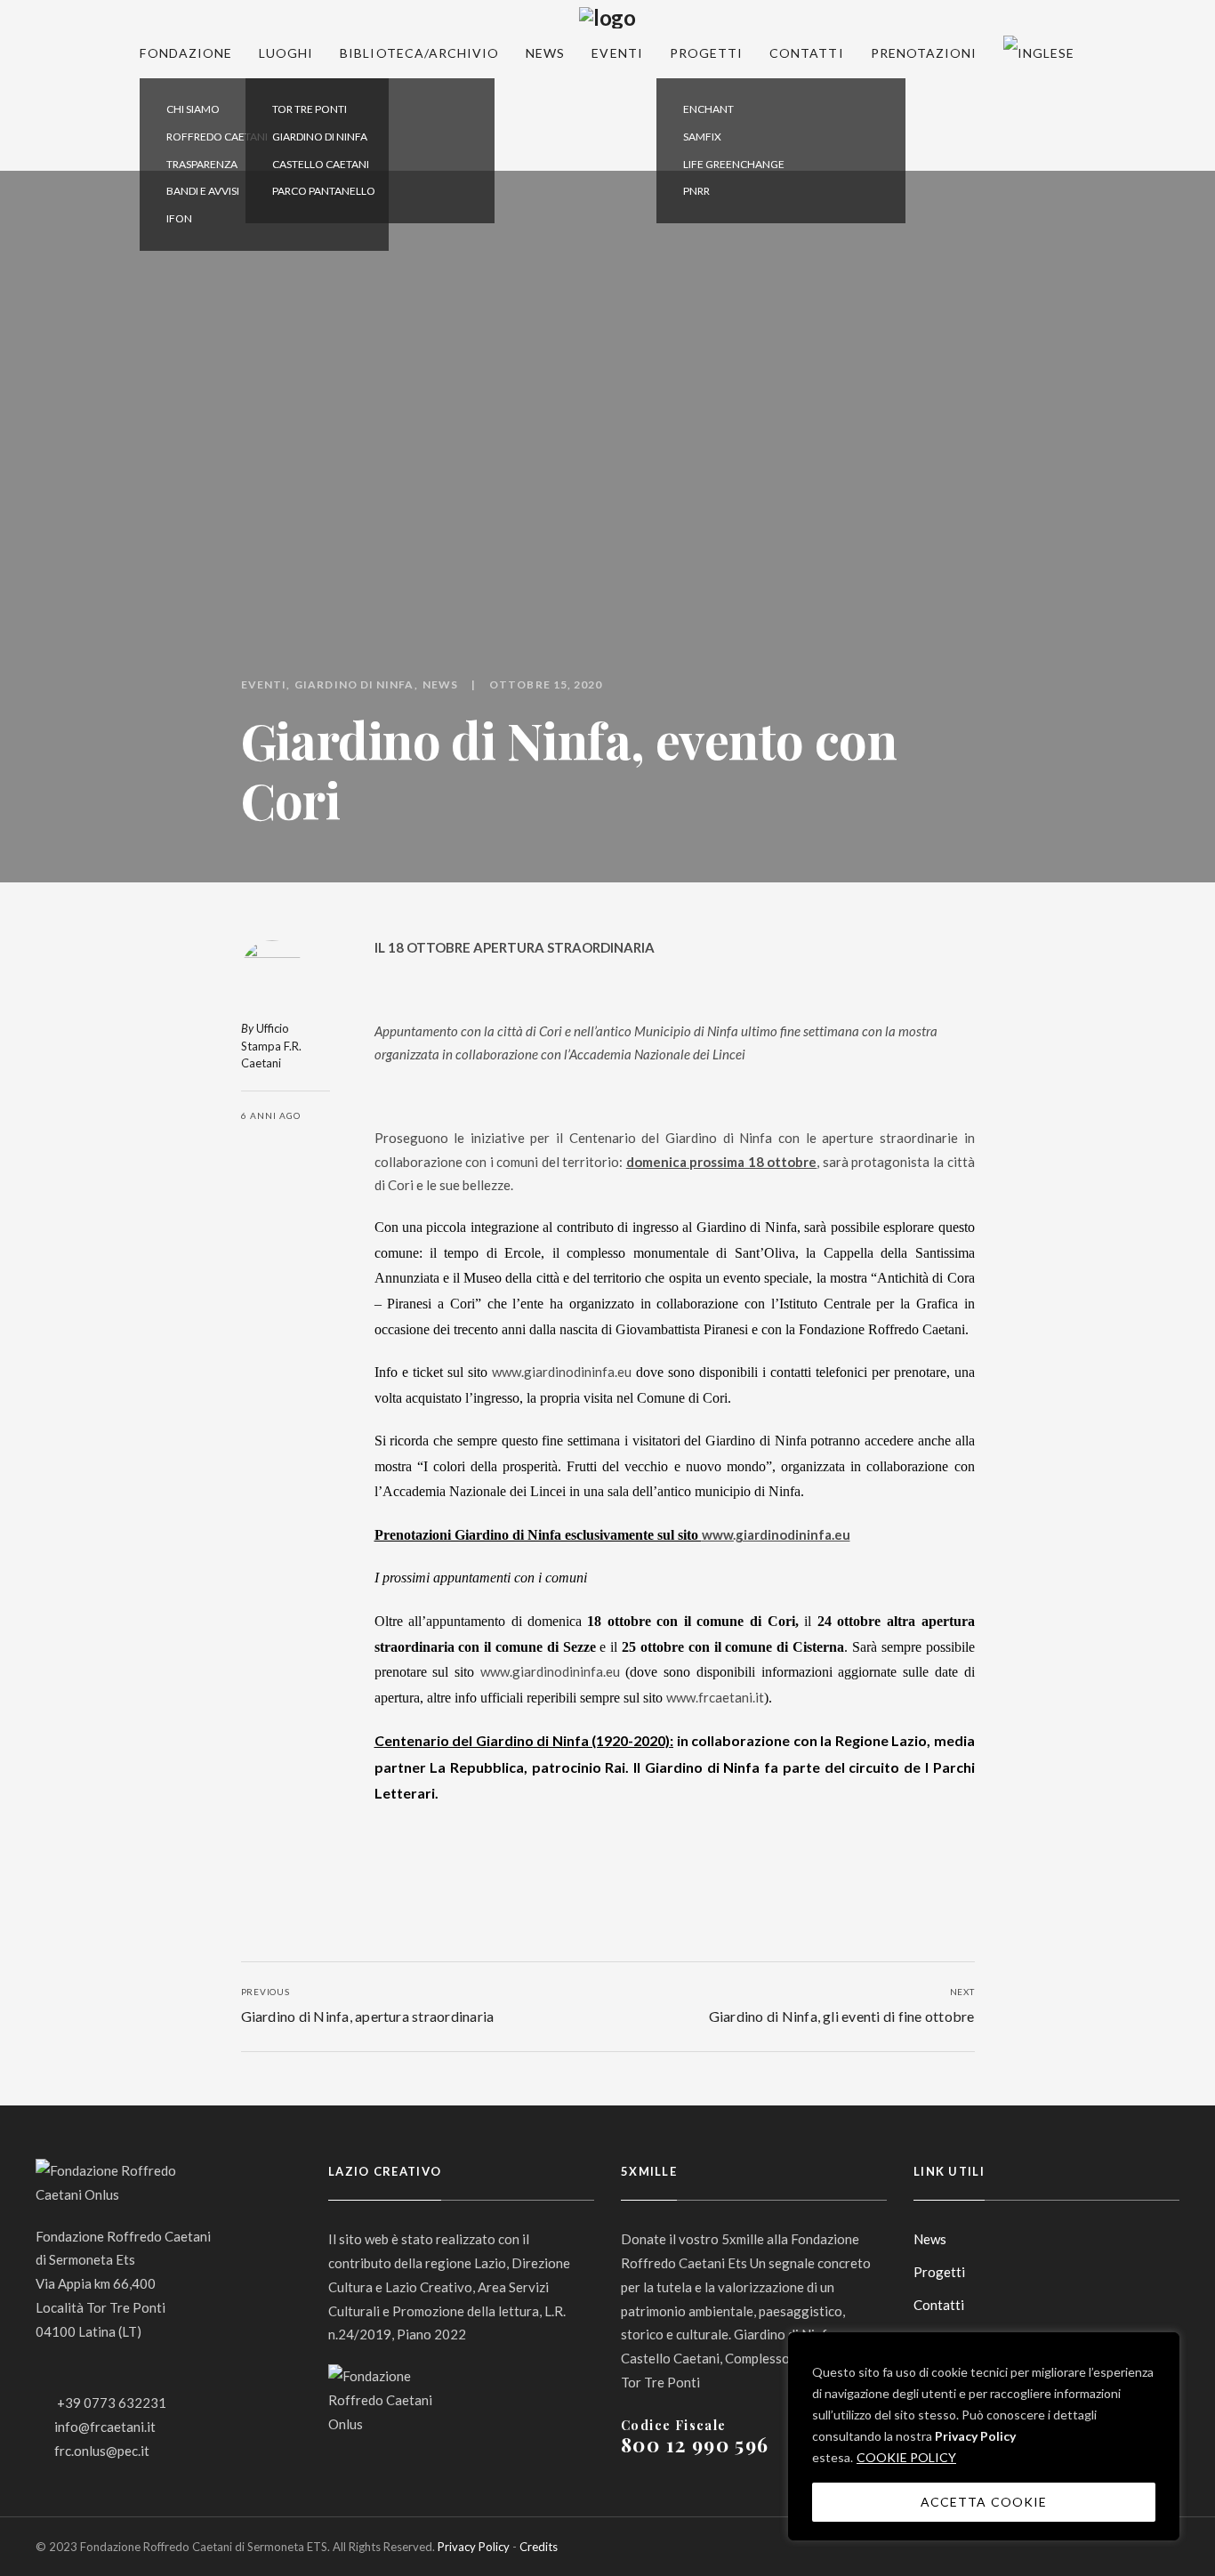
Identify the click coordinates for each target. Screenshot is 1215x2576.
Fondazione (186, 53)
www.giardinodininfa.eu (562, 1372)
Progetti (706, 53)
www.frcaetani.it (715, 1697)
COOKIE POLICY (906, 2457)
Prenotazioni (924, 53)
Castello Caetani (321, 164)
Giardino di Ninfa (320, 137)
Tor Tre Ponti (310, 109)
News (545, 53)
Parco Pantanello (324, 191)
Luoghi (286, 53)
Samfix (702, 137)
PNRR (696, 191)
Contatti (806, 53)
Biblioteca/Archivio (419, 53)
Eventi (617, 53)
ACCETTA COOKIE (984, 2502)
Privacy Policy (975, 2436)
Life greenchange (734, 164)
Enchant (708, 109)
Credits (539, 2547)
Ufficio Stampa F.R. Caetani (271, 1046)
